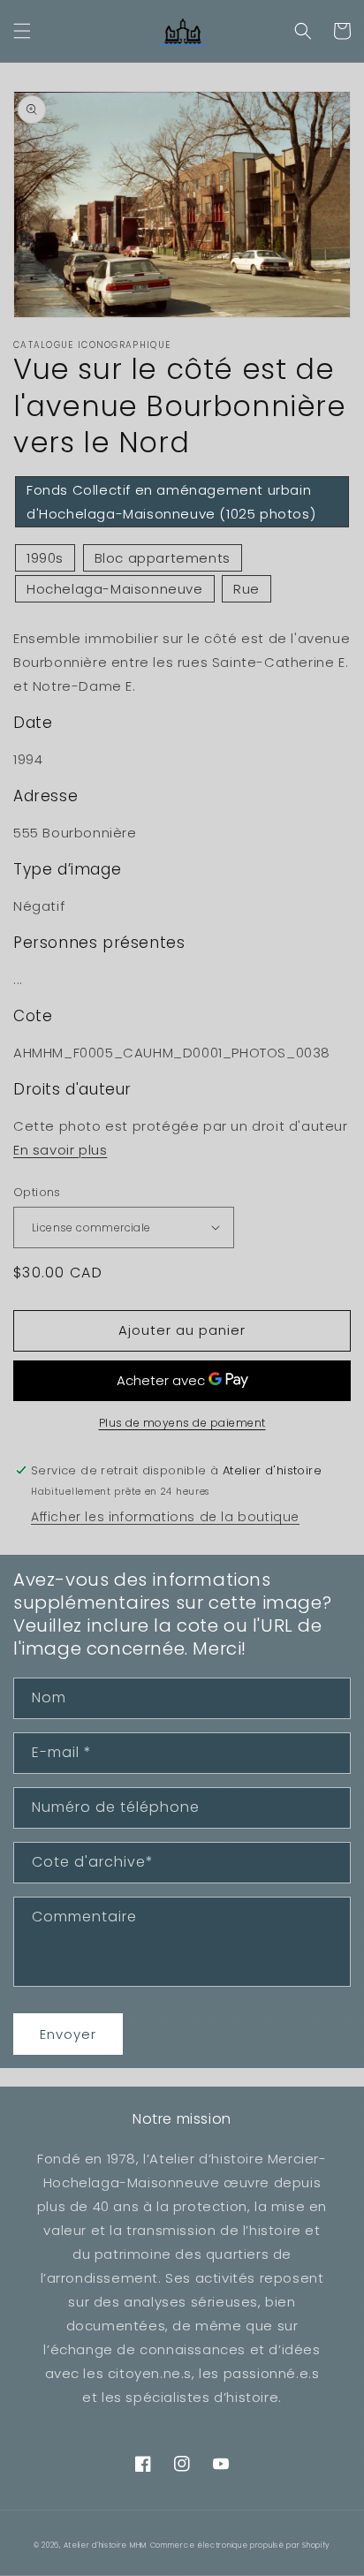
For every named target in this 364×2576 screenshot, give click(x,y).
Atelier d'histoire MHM (105, 2545)
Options (37, 1192)
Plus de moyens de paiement (182, 1423)
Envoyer (68, 2034)
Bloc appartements (163, 558)
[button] (22, 31)
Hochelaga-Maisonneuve (115, 589)
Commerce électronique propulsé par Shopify (240, 2545)
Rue (246, 589)
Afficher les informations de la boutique (165, 1517)
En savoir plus (60, 1150)
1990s (45, 558)
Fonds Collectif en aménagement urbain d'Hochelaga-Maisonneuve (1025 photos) (171, 502)
